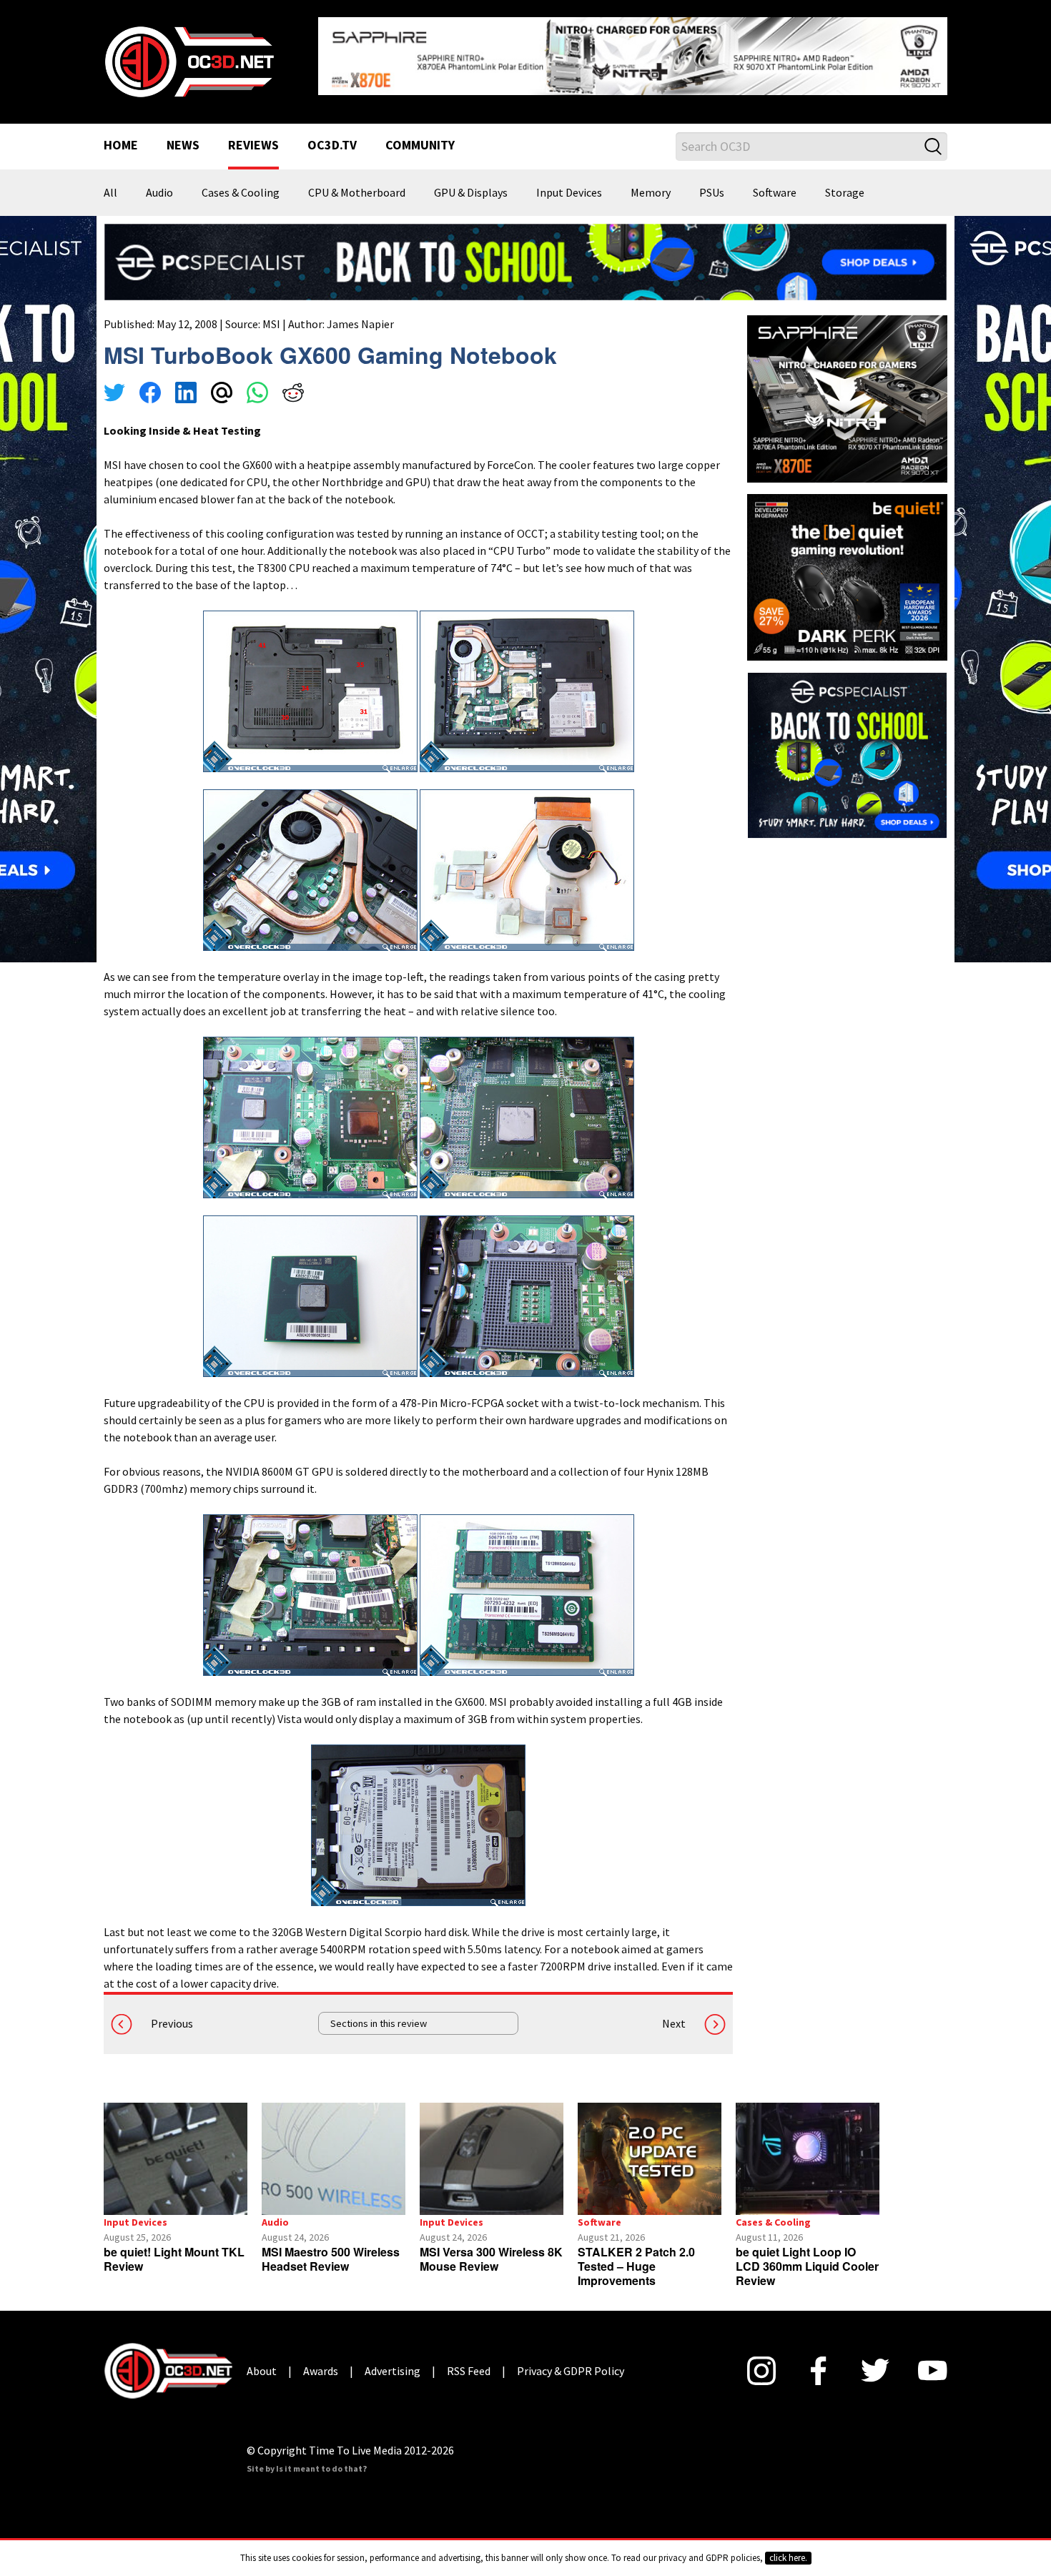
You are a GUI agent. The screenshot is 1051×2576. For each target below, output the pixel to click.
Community (420, 134)
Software (775, 182)
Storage (845, 182)
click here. (788, 2558)
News (183, 134)
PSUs (712, 182)
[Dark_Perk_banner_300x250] (847, 564)
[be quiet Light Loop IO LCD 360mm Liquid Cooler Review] (808, 2147)
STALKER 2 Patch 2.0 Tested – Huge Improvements (636, 2255)
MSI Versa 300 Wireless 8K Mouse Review (491, 2247)
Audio (159, 182)
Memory (651, 182)
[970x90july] (525, 250)
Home (121, 134)
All (110, 182)
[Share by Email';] (222, 383)
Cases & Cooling (241, 182)
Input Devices (569, 182)
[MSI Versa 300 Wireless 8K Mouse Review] (492, 2147)
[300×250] (847, 743)
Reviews (253, 134)
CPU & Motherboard (357, 182)
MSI (271, 312)
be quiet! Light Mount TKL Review (174, 2247)
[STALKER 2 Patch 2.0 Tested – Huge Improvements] (650, 2147)
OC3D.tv (332, 134)
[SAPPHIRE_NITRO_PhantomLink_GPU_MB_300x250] (847, 386)
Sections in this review (379, 2012)
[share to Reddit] (293, 383)
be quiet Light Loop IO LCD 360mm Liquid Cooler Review (807, 2255)
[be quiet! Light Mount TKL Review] (176, 2147)
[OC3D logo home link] (189, 54)
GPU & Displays (471, 182)
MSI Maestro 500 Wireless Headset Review (331, 2247)
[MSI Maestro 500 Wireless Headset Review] (334, 2147)
